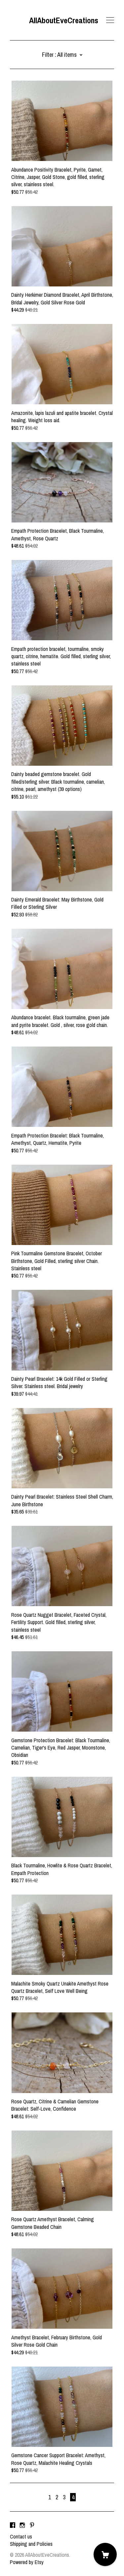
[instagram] (22, 2525)
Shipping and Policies (31, 2544)
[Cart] (105, 2554)
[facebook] (13, 2525)
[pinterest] (32, 2525)
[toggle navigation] (110, 20)
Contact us (21, 2537)
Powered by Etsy (27, 2562)
